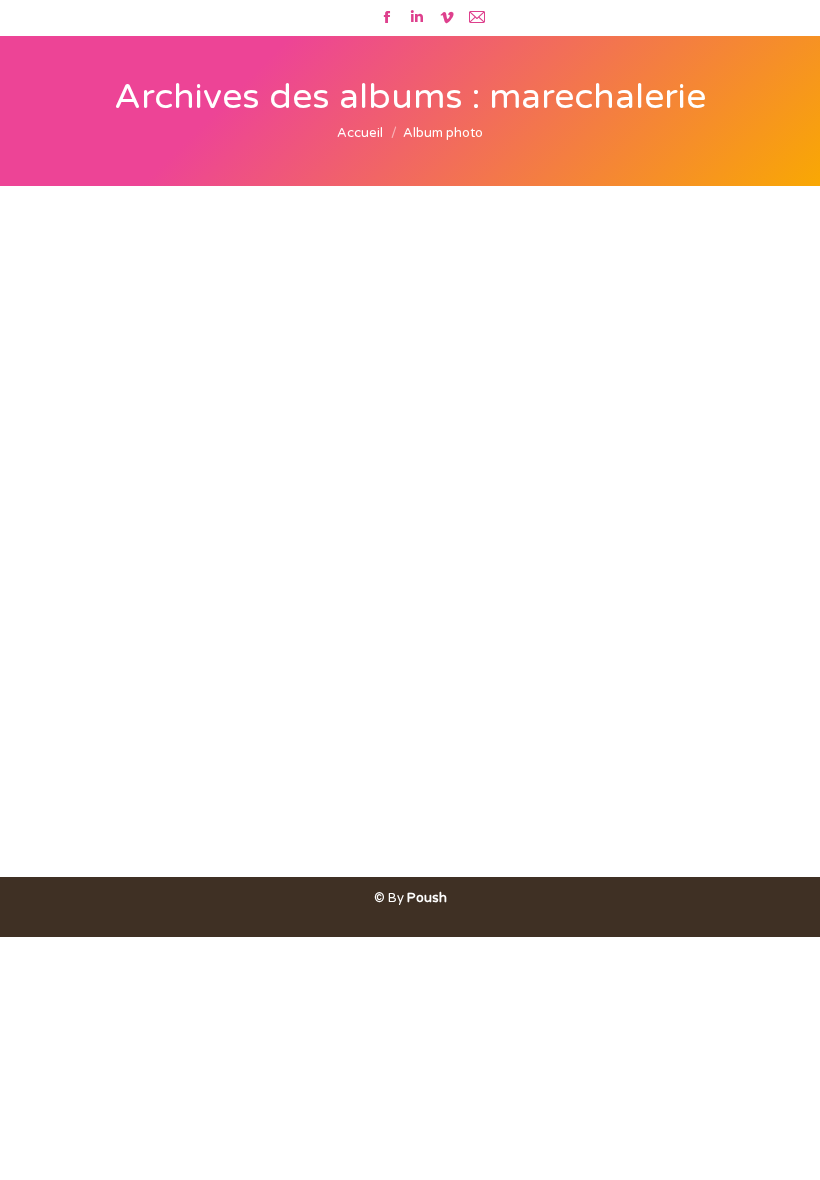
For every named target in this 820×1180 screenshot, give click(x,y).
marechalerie (106, 845)
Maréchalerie (128, 810)
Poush (427, 898)
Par (196, 845)
